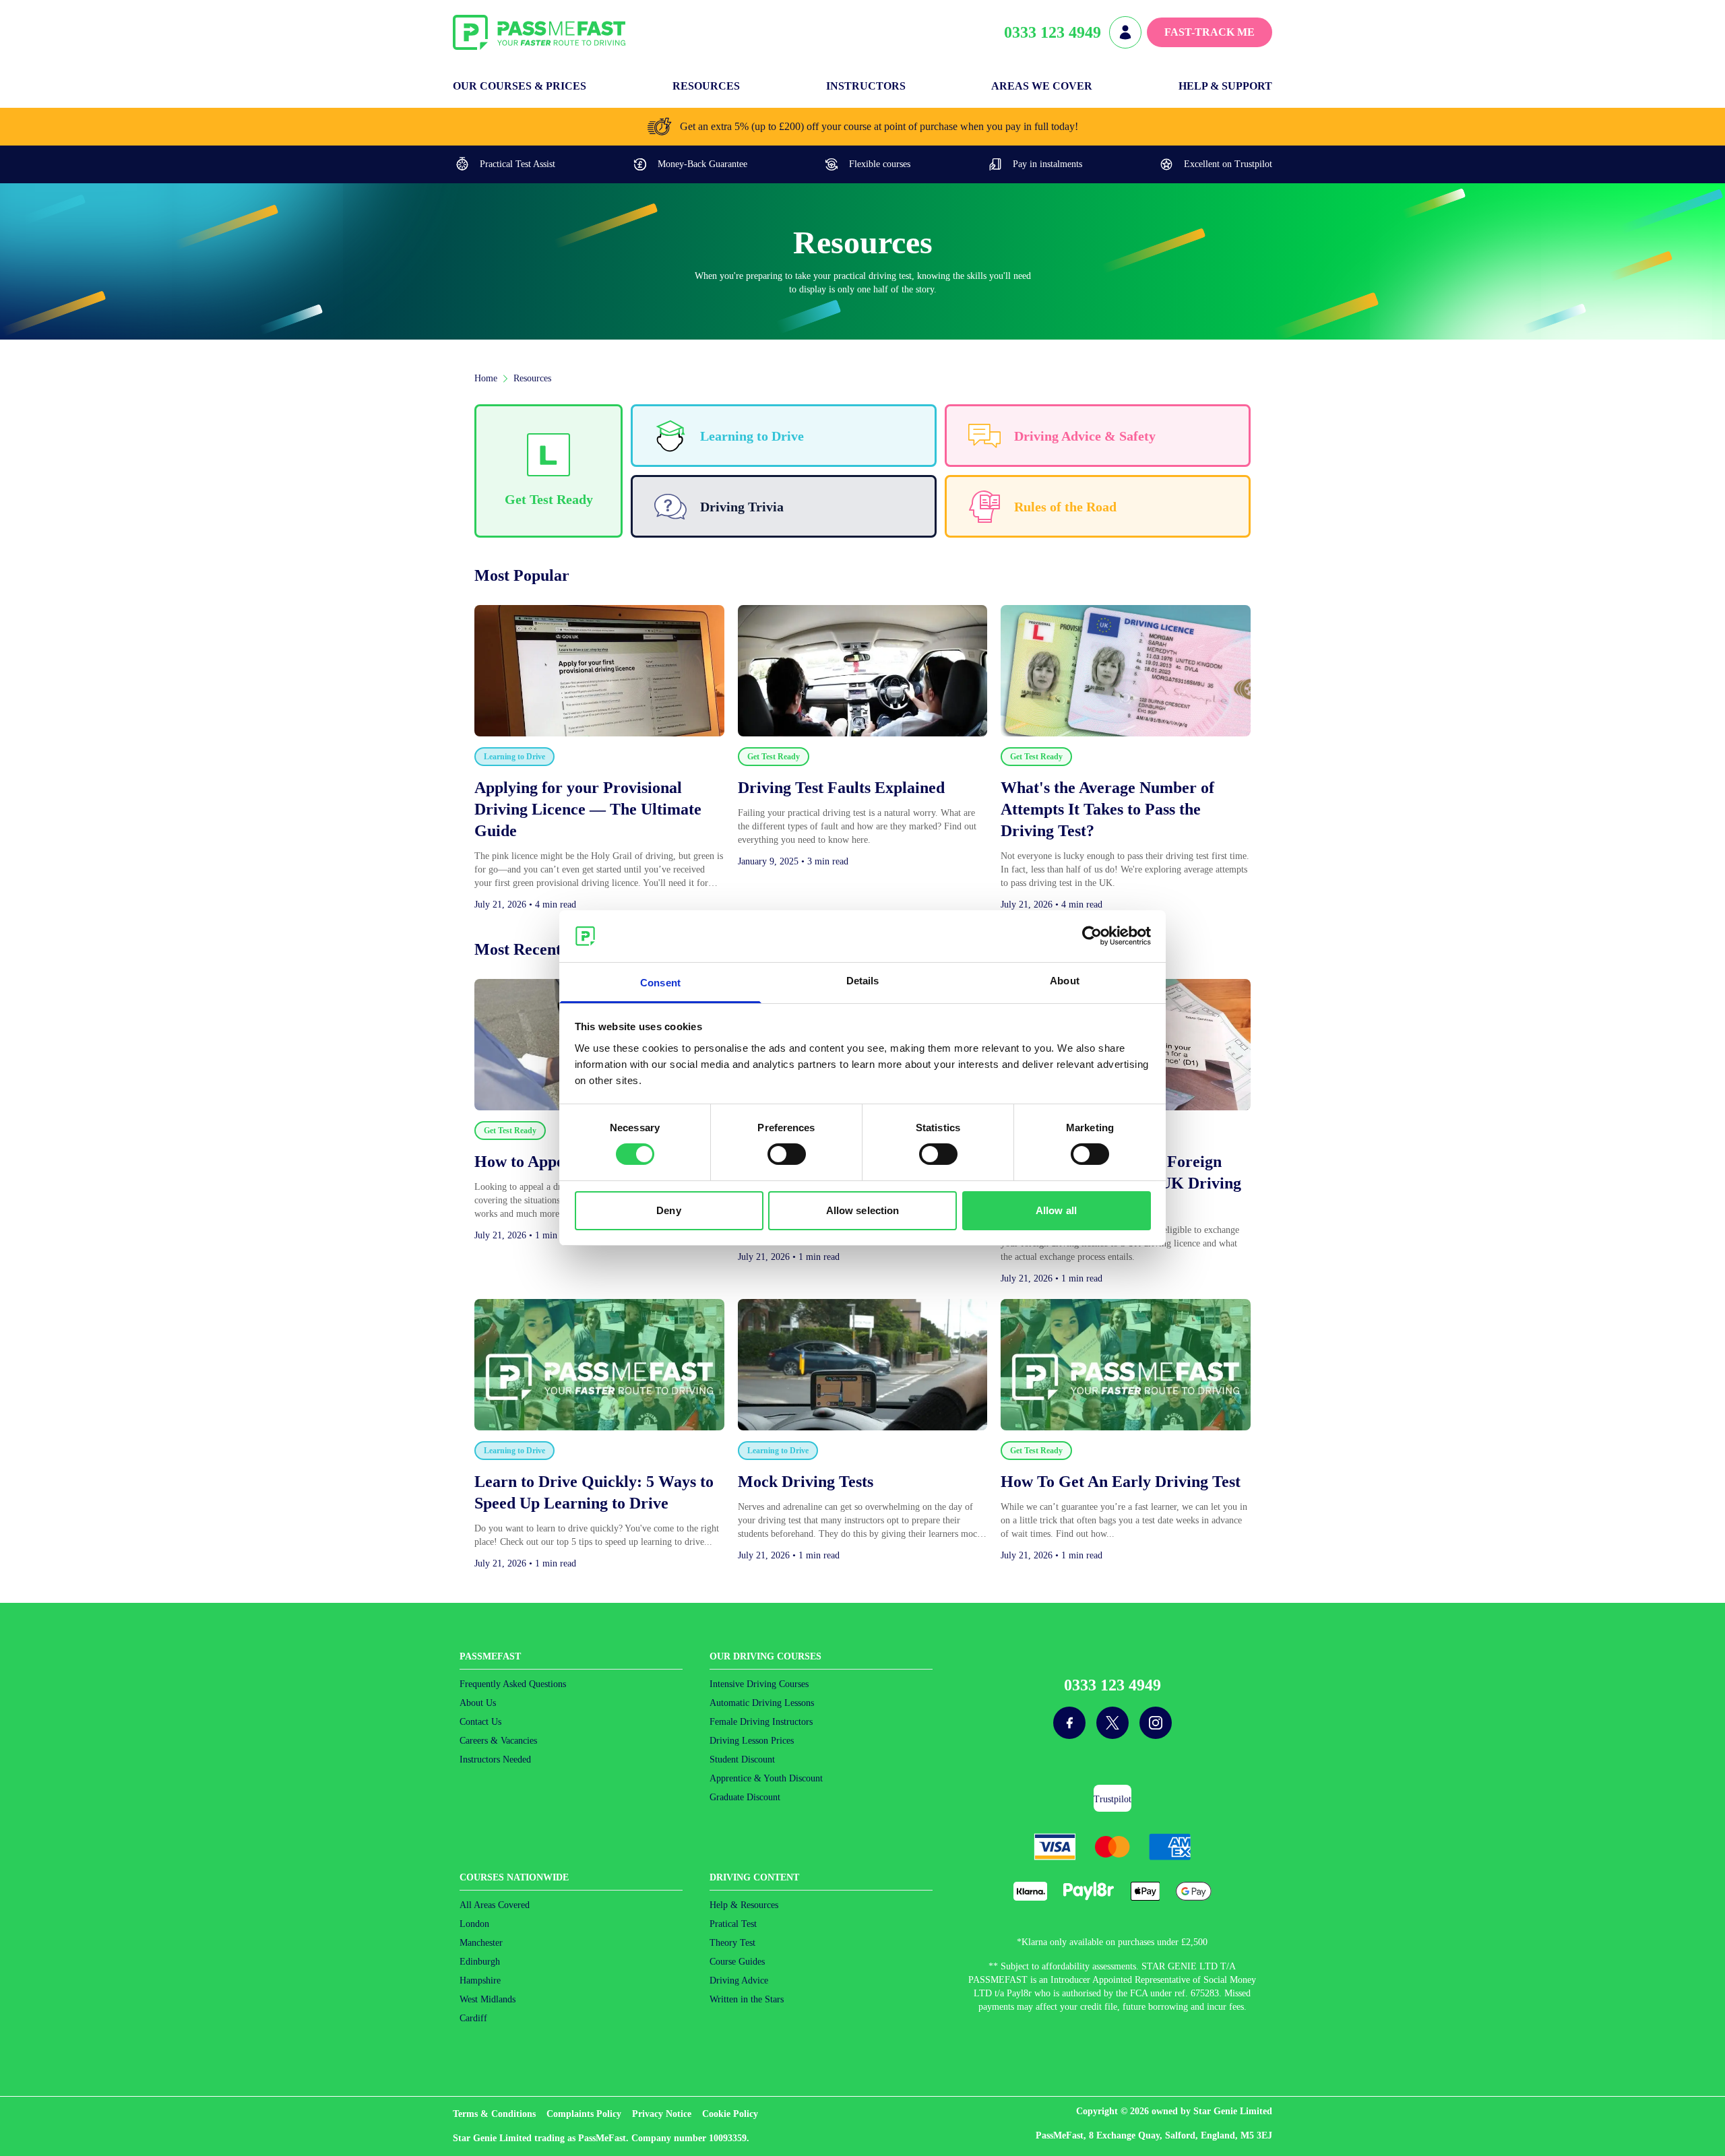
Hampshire (480, 1980)
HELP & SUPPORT (1225, 86)
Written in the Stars (747, 1999)
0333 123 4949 (1053, 32)
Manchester (481, 1943)
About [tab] (1065, 981)
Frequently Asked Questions (513, 1684)
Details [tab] (863, 981)
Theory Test (732, 1943)
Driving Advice (739, 1980)
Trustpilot (1112, 1799)
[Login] (1125, 32)
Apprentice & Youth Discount (766, 1778)
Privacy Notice (662, 2114)
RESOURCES (706, 86)
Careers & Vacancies (498, 1741)
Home (486, 378)
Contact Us (480, 1722)
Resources (532, 378)
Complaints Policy (584, 2114)
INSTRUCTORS (866, 86)
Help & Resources (744, 1905)
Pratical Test (733, 1924)
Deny (668, 1210)
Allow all (1056, 1210)
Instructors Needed (495, 1759)
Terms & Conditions (494, 2114)
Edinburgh (480, 1962)
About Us (478, 1703)
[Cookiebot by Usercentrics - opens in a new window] (1092, 936)
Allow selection (863, 1210)
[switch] (787, 1154)
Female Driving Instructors (761, 1722)
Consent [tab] (660, 983)
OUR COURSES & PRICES (520, 86)
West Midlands (488, 1999)
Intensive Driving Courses (759, 1684)
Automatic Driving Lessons (762, 1703)
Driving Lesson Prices (752, 1741)
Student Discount (742, 1759)
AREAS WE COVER (1042, 86)
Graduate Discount (745, 1797)
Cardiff (473, 2018)
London (474, 1924)
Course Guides (737, 1962)
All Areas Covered (495, 1905)
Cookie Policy (730, 2114)
